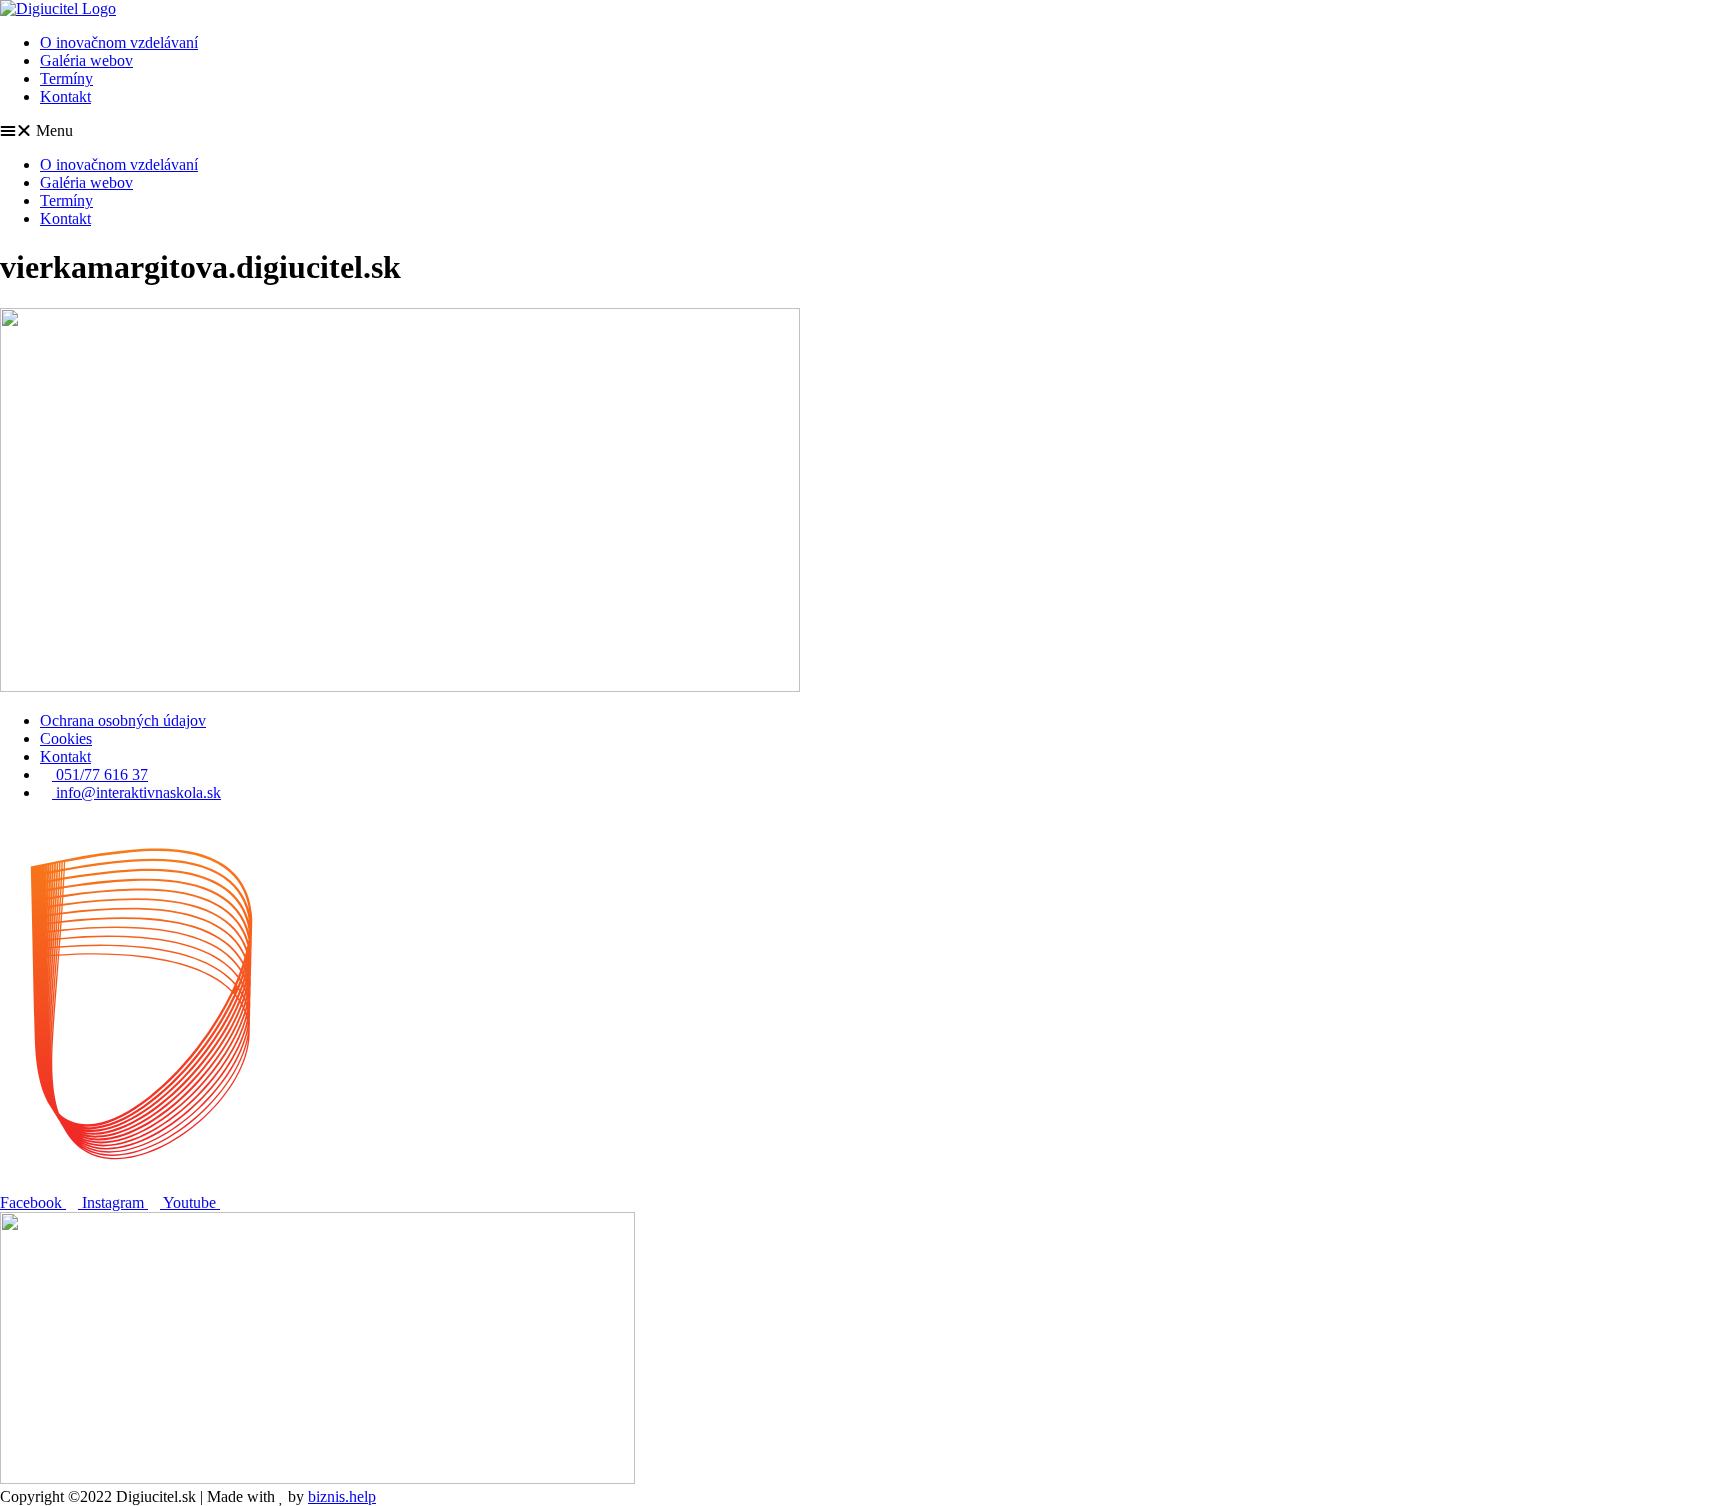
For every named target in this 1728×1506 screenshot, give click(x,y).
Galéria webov (86, 60)
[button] (864, 131)
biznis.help (342, 1496)
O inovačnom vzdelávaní (119, 42)
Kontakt (65, 96)
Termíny (66, 78)
